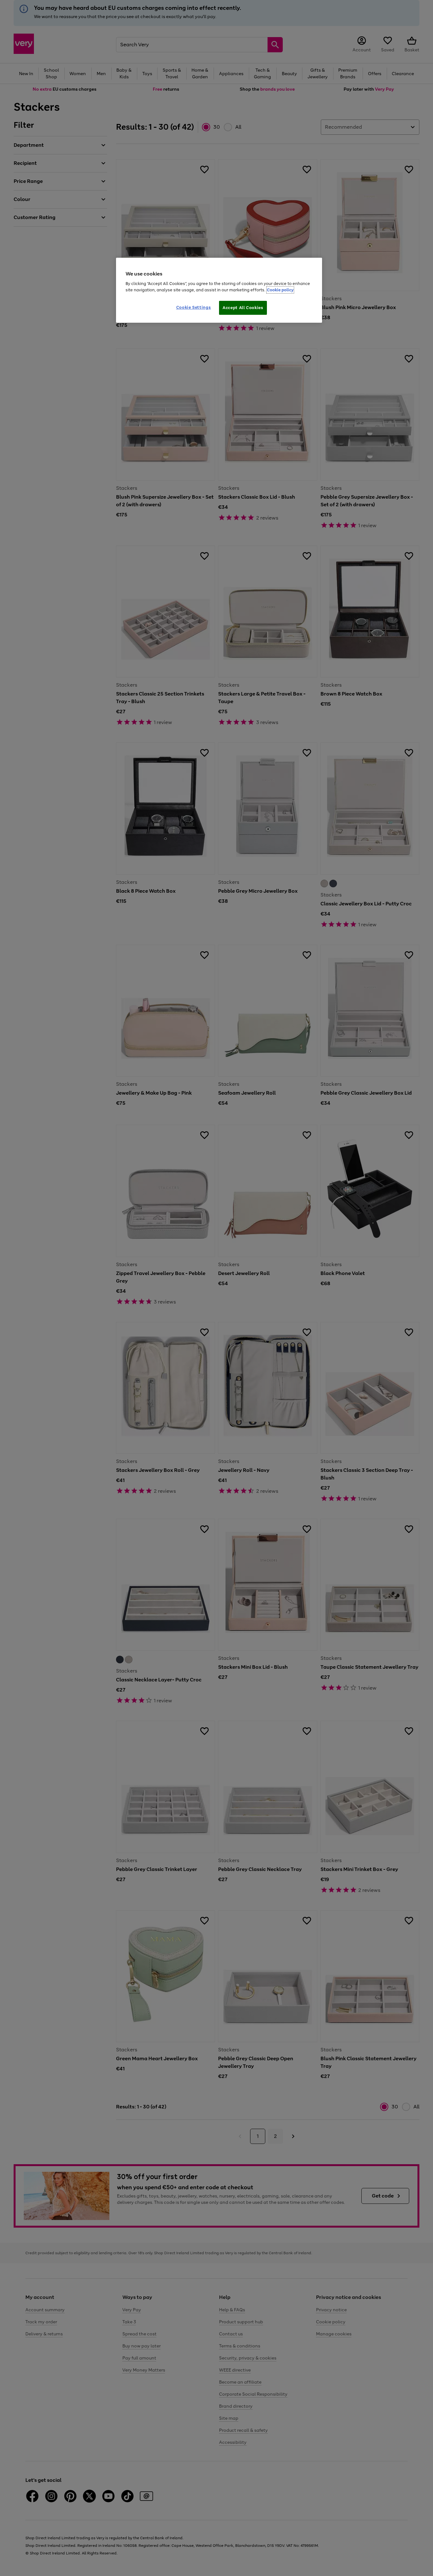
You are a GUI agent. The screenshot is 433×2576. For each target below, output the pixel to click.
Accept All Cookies (243, 308)
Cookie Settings (194, 307)
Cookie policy (280, 290)
